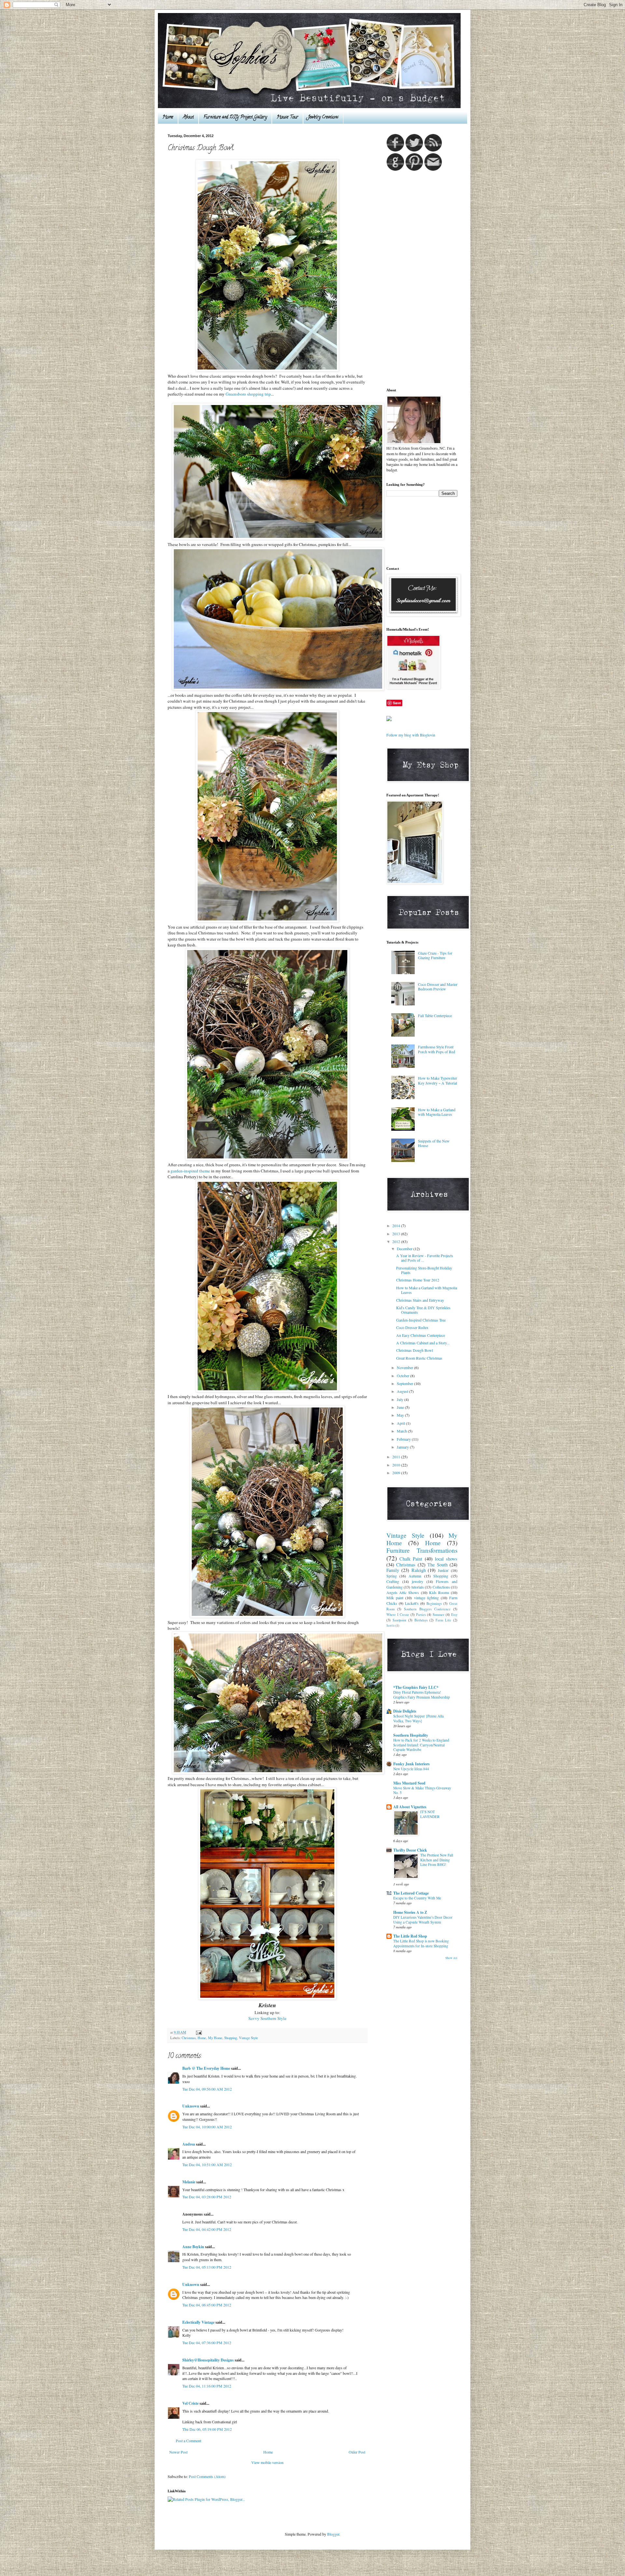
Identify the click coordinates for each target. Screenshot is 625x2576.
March (402, 1431)
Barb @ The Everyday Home (207, 2068)
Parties (421, 1615)
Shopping (231, 2038)
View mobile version (267, 2462)
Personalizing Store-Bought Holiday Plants (424, 1270)
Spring (392, 1576)
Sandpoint (399, 1620)
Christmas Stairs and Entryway (420, 1300)
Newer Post (178, 2452)
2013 (397, 1234)
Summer (438, 1615)
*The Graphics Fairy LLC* (416, 1687)
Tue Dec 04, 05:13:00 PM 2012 (207, 2267)
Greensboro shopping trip (248, 394)
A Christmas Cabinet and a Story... (423, 1343)
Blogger (333, 2534)
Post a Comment (188, 2441)
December (405, 1249)
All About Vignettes (410, 1807)
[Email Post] (198, 2032)
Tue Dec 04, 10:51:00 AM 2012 (207, 2164)
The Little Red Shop (410, 1936)
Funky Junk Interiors (411, 1764)
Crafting (393, 1581)
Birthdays (421, 1620)
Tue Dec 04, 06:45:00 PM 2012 (207, 2305)
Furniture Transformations (422, 1550)
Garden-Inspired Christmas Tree (421, 1320)
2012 (397, 1241)
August (403, 1391)
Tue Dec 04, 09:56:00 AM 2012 (207, 2089)
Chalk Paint (411, 1559)
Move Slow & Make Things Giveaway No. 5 (422, 1790)
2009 (397, 1473)
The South (437, 1565)
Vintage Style (249, 2038)
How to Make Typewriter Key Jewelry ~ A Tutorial (437, 1080)
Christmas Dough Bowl (415, 1350)
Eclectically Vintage (198, 2322)
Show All (451, 1958)
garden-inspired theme (190, 1171)
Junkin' (443, 1570)
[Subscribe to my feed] (433, 150)
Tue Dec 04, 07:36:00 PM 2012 (207, 2343)
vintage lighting (426, 1598)
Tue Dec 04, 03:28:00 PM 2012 (207, 2197)
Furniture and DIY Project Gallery (235, 117)
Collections (441, 1587)
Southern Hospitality (411, 1735)
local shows (446, 1559)
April (401, 1423)
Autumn (415, 1576)
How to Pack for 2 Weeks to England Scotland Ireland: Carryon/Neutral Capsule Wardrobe (421, 1745)
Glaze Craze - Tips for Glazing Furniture (435, 955)
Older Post (357, 2452)
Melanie (189, 2182)
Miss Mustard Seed (409, 1783)
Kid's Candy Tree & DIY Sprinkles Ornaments (423, 1310)
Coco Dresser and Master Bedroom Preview (438, 987)
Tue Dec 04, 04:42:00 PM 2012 (207, 2229)
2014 (397, 1225)
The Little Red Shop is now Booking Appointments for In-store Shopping (421, 1943)
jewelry (417, 1581)
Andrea (189, 2144)
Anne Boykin (193, 2247)
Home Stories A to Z (410, 1912)
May (401, 1415)
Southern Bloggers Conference (427, 1609)
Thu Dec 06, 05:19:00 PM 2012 (207, 2429)
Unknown (191, 2106)
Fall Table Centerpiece (435, 1015)
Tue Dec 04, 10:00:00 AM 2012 (207, 2127)
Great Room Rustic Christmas (419, 1358)
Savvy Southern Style (267, 2018)
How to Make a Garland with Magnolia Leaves (437, 1112)
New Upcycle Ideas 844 (411, 1769)
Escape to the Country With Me (417, 1898)
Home (168, 117)
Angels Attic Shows (403, 1592)
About (188, 117)
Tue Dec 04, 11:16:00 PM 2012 (207, 2386)
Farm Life (443, 1620)
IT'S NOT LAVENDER (430, 1814)
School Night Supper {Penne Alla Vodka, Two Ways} (418, 1718)
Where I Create (398, 1615)
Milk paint (395, 1598)
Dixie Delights (405, 1711)
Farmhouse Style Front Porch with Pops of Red (437, 1049)
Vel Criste (190, 2403)
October (403, 1376)
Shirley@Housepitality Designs (208, 2360)
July (401, 1399)
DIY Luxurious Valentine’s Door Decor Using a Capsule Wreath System (423, 1920)
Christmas (189, 2038)
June (401, 1407)
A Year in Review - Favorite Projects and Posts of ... (425, 1258)
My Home (215, 2038)
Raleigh (419, 1570)
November (405, 1367)
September (405, 1383)
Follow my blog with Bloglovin (411, 735)
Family (393, 1570)
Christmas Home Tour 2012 (418, 1280)
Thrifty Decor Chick (410, 1850)
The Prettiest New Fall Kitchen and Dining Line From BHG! (437, 1860)
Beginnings (434, 1603)
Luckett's (412, 1603)
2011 (397, 1457)
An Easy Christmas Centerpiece (421, 1335)
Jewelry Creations (323, 117)
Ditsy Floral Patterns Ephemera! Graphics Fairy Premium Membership (422, 1695)
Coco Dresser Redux (412, 1327)
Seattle (391, 1625)
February (404, 1439)
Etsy (454, 1615)
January (403, 1447)
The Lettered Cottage (411, 1893)
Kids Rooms (439, 1592)
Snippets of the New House (434, 1143)
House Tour (287, 117)
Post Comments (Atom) (207, 2476)
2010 (397, 1465)
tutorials (418, 1587)
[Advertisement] (412, 279)
